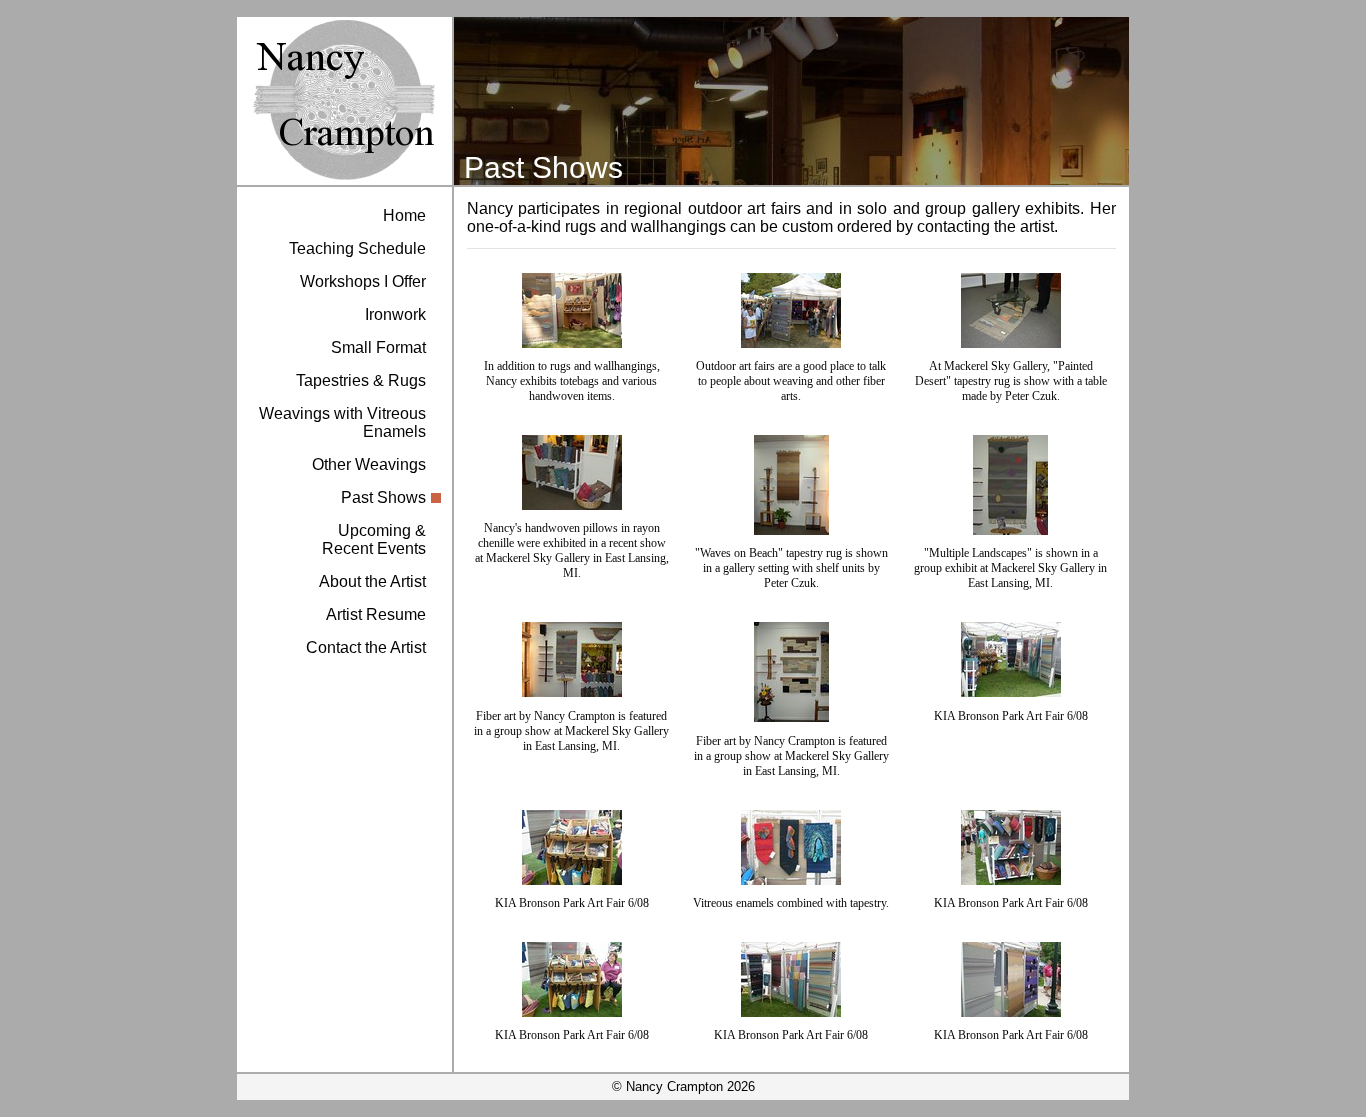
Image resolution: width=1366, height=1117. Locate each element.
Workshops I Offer (363, 281)
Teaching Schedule (357, 248)
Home (404, 215)
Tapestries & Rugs (361, 380)
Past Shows (383, 497)
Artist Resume (376, 614)
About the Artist (372, 581)
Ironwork (395, 314)
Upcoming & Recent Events (374, 539)
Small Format (378, 347)
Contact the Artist (366, 647)
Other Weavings (369, 464)
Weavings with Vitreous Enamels (342, 422)
